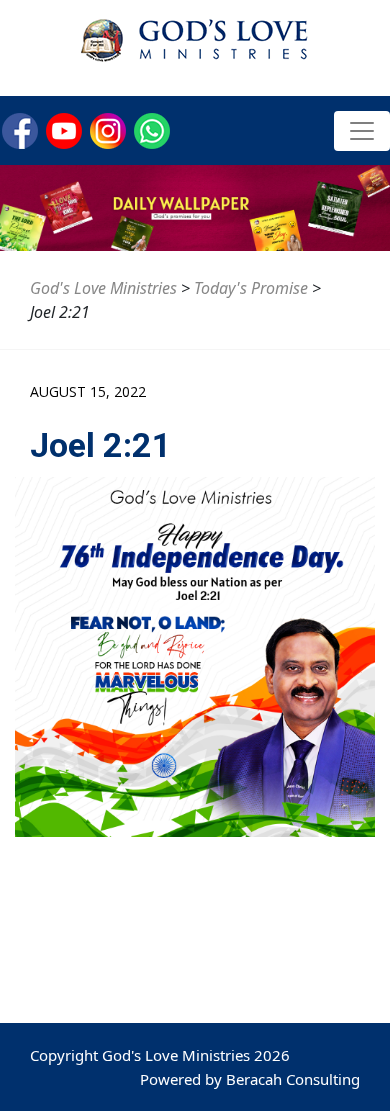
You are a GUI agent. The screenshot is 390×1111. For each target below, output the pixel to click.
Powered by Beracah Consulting (250, 1079)
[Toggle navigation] (362, 131)
